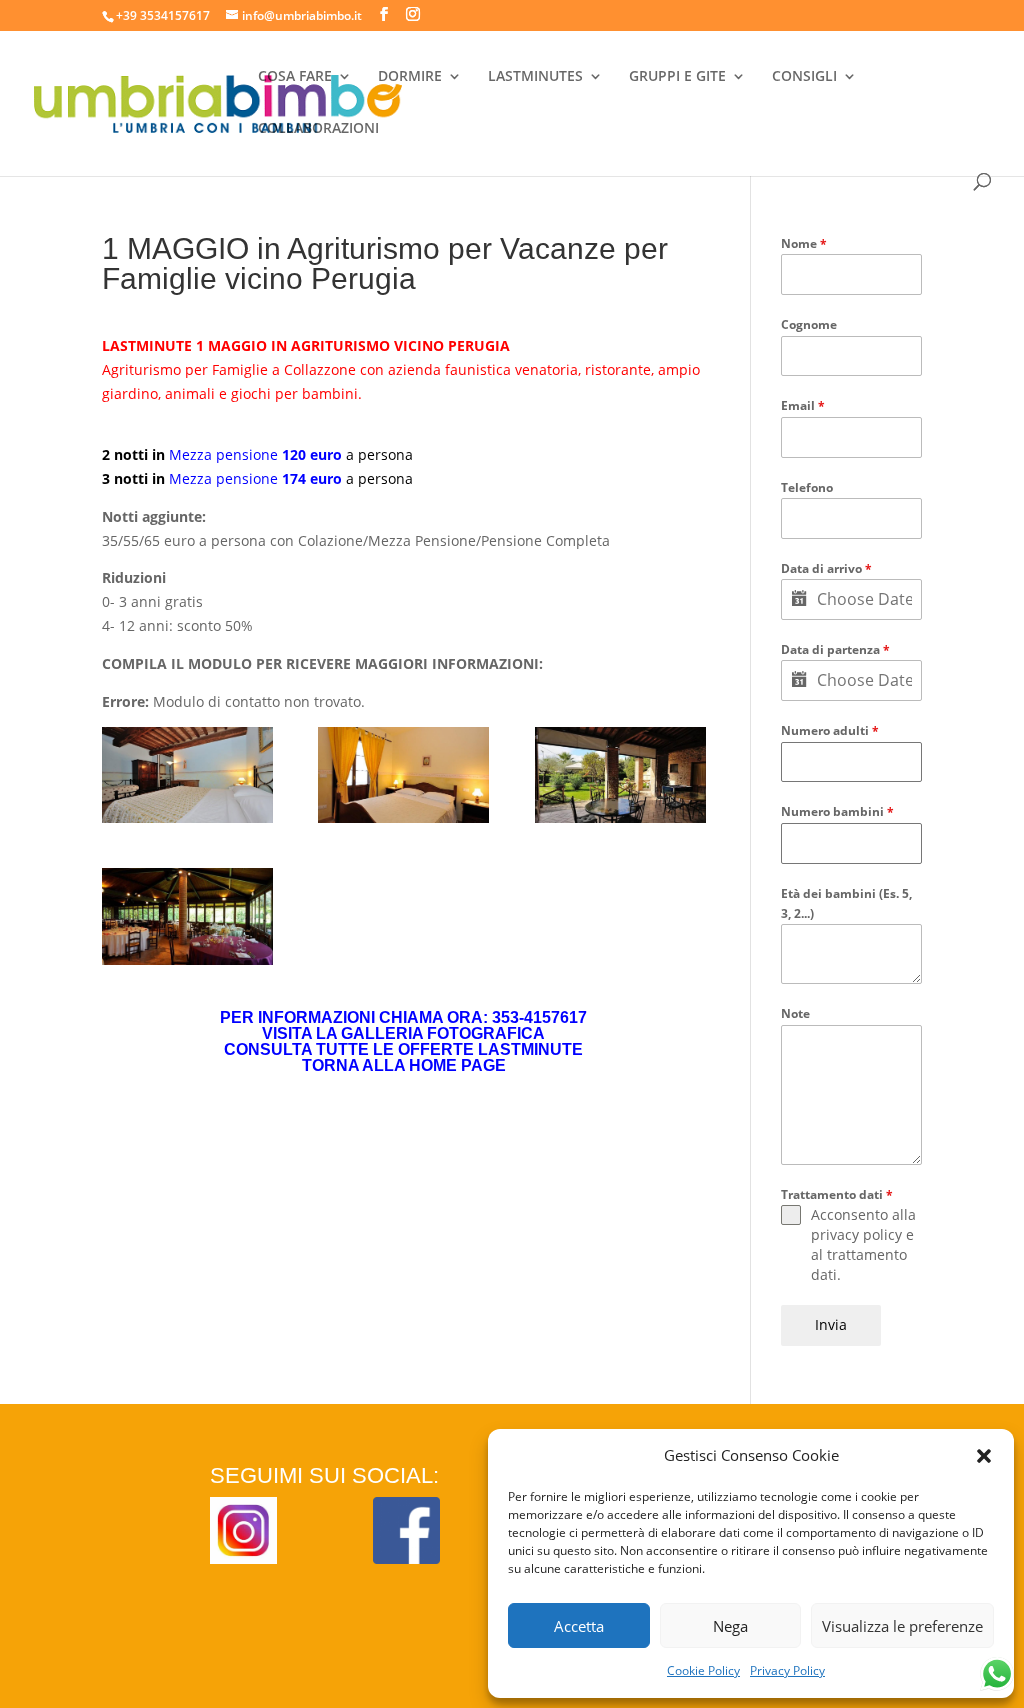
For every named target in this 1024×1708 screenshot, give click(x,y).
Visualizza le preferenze (902, 1626)
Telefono (807, 487)
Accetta (579, 1626)
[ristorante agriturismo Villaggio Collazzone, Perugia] (187, 916)
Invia (831, 1324)
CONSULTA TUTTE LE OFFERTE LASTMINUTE (403, 1049)
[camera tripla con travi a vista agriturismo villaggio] (187, 775)
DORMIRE (410, 77)
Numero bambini (837, 811)
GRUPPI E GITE (677, 77)
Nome (804, 243)
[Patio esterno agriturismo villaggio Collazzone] (620, 775)
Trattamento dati (837, 1194)
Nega (730, 1626)
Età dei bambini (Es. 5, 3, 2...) (846, 903)
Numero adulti (830, 730)
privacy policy (856, 1234)
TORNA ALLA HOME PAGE (404, 1065)
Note (795, 1013)
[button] (984, 1456)
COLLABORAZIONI (318, 129)
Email (803, 405)
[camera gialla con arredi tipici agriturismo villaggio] (403, 775)
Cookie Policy (703, 1670)
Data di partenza (835, 649)
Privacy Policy (787, 1670)
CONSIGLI (804, 77)
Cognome (809, 324)
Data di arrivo (826, 568)
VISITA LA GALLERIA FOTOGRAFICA (403, 1033)
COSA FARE (295, 77)
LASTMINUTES (535, 77)
